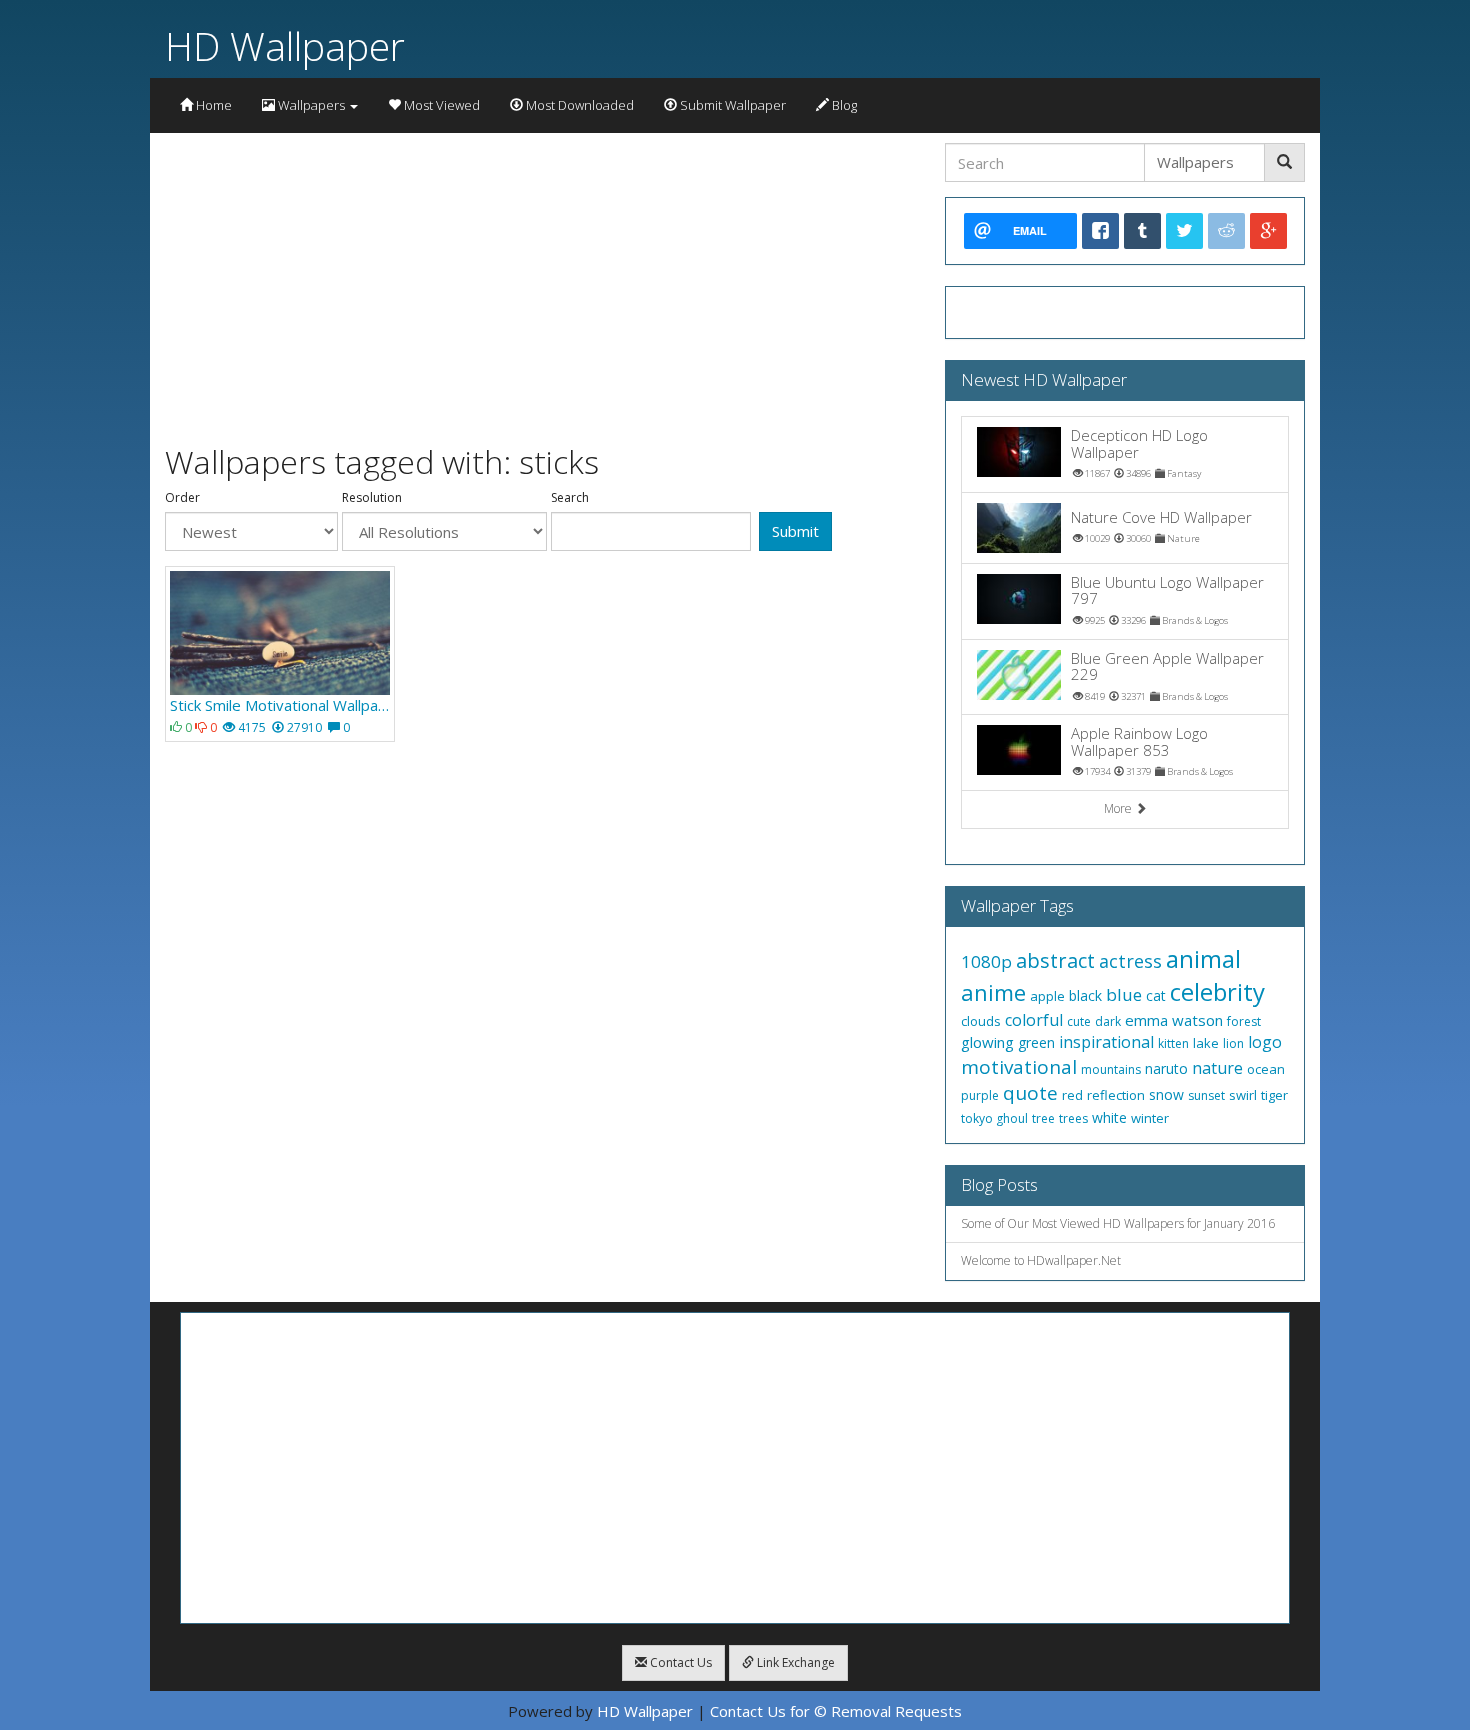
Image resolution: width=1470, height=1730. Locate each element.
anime (993, 992)
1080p (986, 961)
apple (1047, 996)
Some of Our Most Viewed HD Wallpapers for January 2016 (1118, 1223)
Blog (843, 105)
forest (1244, 1021)
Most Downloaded (578, 105)
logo (1265, 1042)
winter (1150, 1118)
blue (1124, 994)
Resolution (372, 498)
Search (570, 498)
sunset (1206, 1095)
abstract (1055, 960)
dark (1108, 1021)
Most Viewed (440, 105)
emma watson (1174, 1020)
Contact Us (679, 1662)
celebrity (1217, 991)
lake (1206, 1043)
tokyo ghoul (994, 1118)
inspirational (1106, 1042)
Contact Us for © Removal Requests (836, 1711)
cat (1156, 995)
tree (1043, 1118)
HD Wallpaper (285, 45)
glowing (987, 1042)
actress (1130, 961)
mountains (1111, 1069)
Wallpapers (311, 105)
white (1109, 1117)
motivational (1019, 1067)
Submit (795, 531)
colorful (1034, 1020)
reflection (1116, 1095)
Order (182, 498)
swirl (1243, 1095)
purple (980, 1095)
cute (1079, 1021)
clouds (981, 1021)
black (1085, 995)
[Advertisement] (540, 283)
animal (1203, 958)
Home (212, 105)
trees (1073, 1118)
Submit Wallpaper (731, 105)
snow (1166, 1094)
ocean (1266, 1069)
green (1036, 1042)
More (1119, 808)
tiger (1274, 1095)
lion (1233, 1043)
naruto (1166, 1068)
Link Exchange (794, 1662)
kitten (1173, 1043)
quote (1030, 1093)
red (1072, 1095)
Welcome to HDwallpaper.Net (1041, 1260)
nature (1217, 1068)
